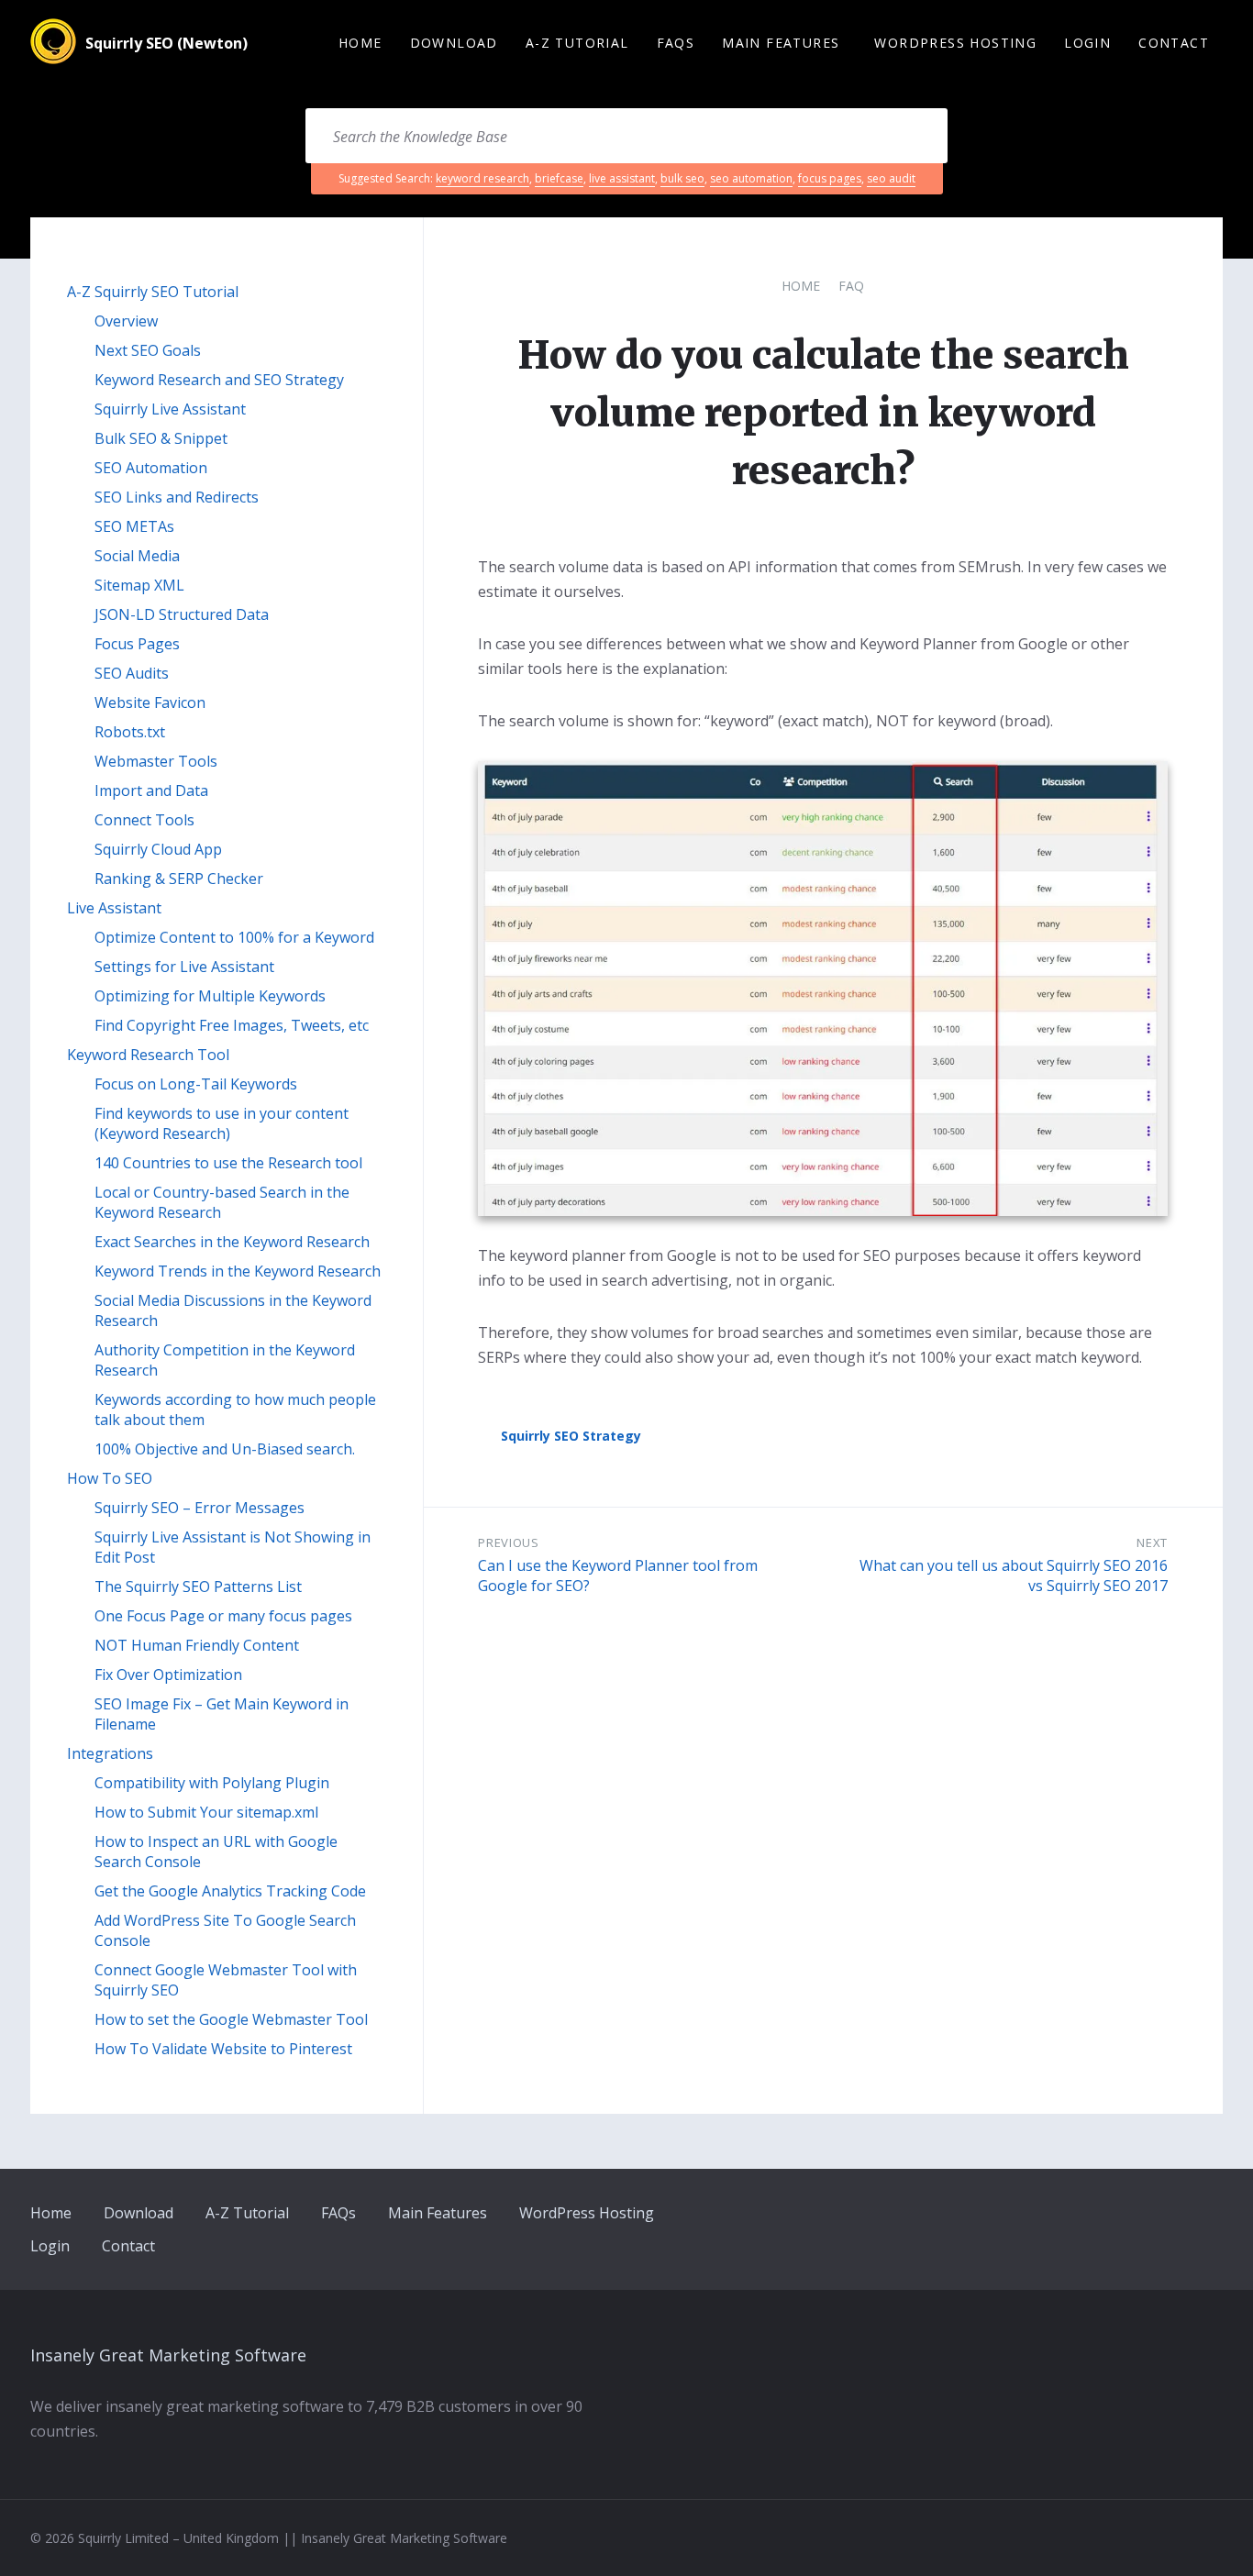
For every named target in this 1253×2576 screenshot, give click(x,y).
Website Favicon (150, 702)
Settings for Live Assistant (184, 967)
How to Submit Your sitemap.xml (206, 1812)
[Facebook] (1120, 2211)
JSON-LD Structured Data (182, 614)
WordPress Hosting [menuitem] (955, 43)
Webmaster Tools (156, 761)
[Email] (1089, 2211)
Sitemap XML (139, 585)
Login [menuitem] (1087, 43)
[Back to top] (1216, 2537)
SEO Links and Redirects (177, 497)
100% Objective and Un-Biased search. (225, 1449)
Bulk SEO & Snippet (161, 438)
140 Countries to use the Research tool (228, 1163)
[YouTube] (1214, 2211)
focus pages (830, 178)
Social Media (137, 556)
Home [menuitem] (360, 43)
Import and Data (151, 790)
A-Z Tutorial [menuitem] (577, 43)
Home (801, 286)
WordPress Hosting (587, 2213)
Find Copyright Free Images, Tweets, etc (232, 1025)
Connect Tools (144, 820)
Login (50, 2246)
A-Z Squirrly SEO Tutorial (153, 292)
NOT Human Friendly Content (197, 1645)
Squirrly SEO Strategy (571, 1436)
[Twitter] (1183, 2211)
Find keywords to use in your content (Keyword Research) (222, 1123)
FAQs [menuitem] (676, 43)
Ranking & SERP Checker (179, 879)
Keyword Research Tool (148, 1055)
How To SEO (110, 1478)
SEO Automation (151, 468)
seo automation (751, 178)
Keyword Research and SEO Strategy (219, 380)
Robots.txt (130, 732)
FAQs (338, 2213)
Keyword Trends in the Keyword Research (238, 1271)
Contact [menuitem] (1174, 43)
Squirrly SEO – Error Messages (200, 1508)
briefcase (559, 178)
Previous (508, 1542)
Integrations (110, 1753)
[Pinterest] (1152, 2211)
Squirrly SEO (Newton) (166, 43)
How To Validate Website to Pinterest (223, 2049)
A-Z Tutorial (247, 2213)
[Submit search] (911, 136)
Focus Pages (137, 644)
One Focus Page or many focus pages (223, 1616)
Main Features (438, 2213)
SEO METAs (134, 526)
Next (1152, 1542)
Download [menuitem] (454, 43)
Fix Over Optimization (168, 1675)
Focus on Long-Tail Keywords (196, 1084)
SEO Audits (132, 673)
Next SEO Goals (148, 350)
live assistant (622, 178)
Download (139, 2213)
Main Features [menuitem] (781, 43)
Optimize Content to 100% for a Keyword (234, 937)
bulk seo (682, 178)
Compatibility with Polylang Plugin (212, 1783)
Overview (126, 321)
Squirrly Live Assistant (170, 409)
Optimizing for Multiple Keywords (210, 996)
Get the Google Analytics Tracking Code (230, 1891)
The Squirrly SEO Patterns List (198, 1587)
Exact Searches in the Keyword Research (232, 1242)
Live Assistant (114, 908)
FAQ (851, 286)
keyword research (482, 178)
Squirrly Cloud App (158, 849)
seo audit (891, 178)
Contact (128, 2246)
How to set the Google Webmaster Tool (231, 2019)
